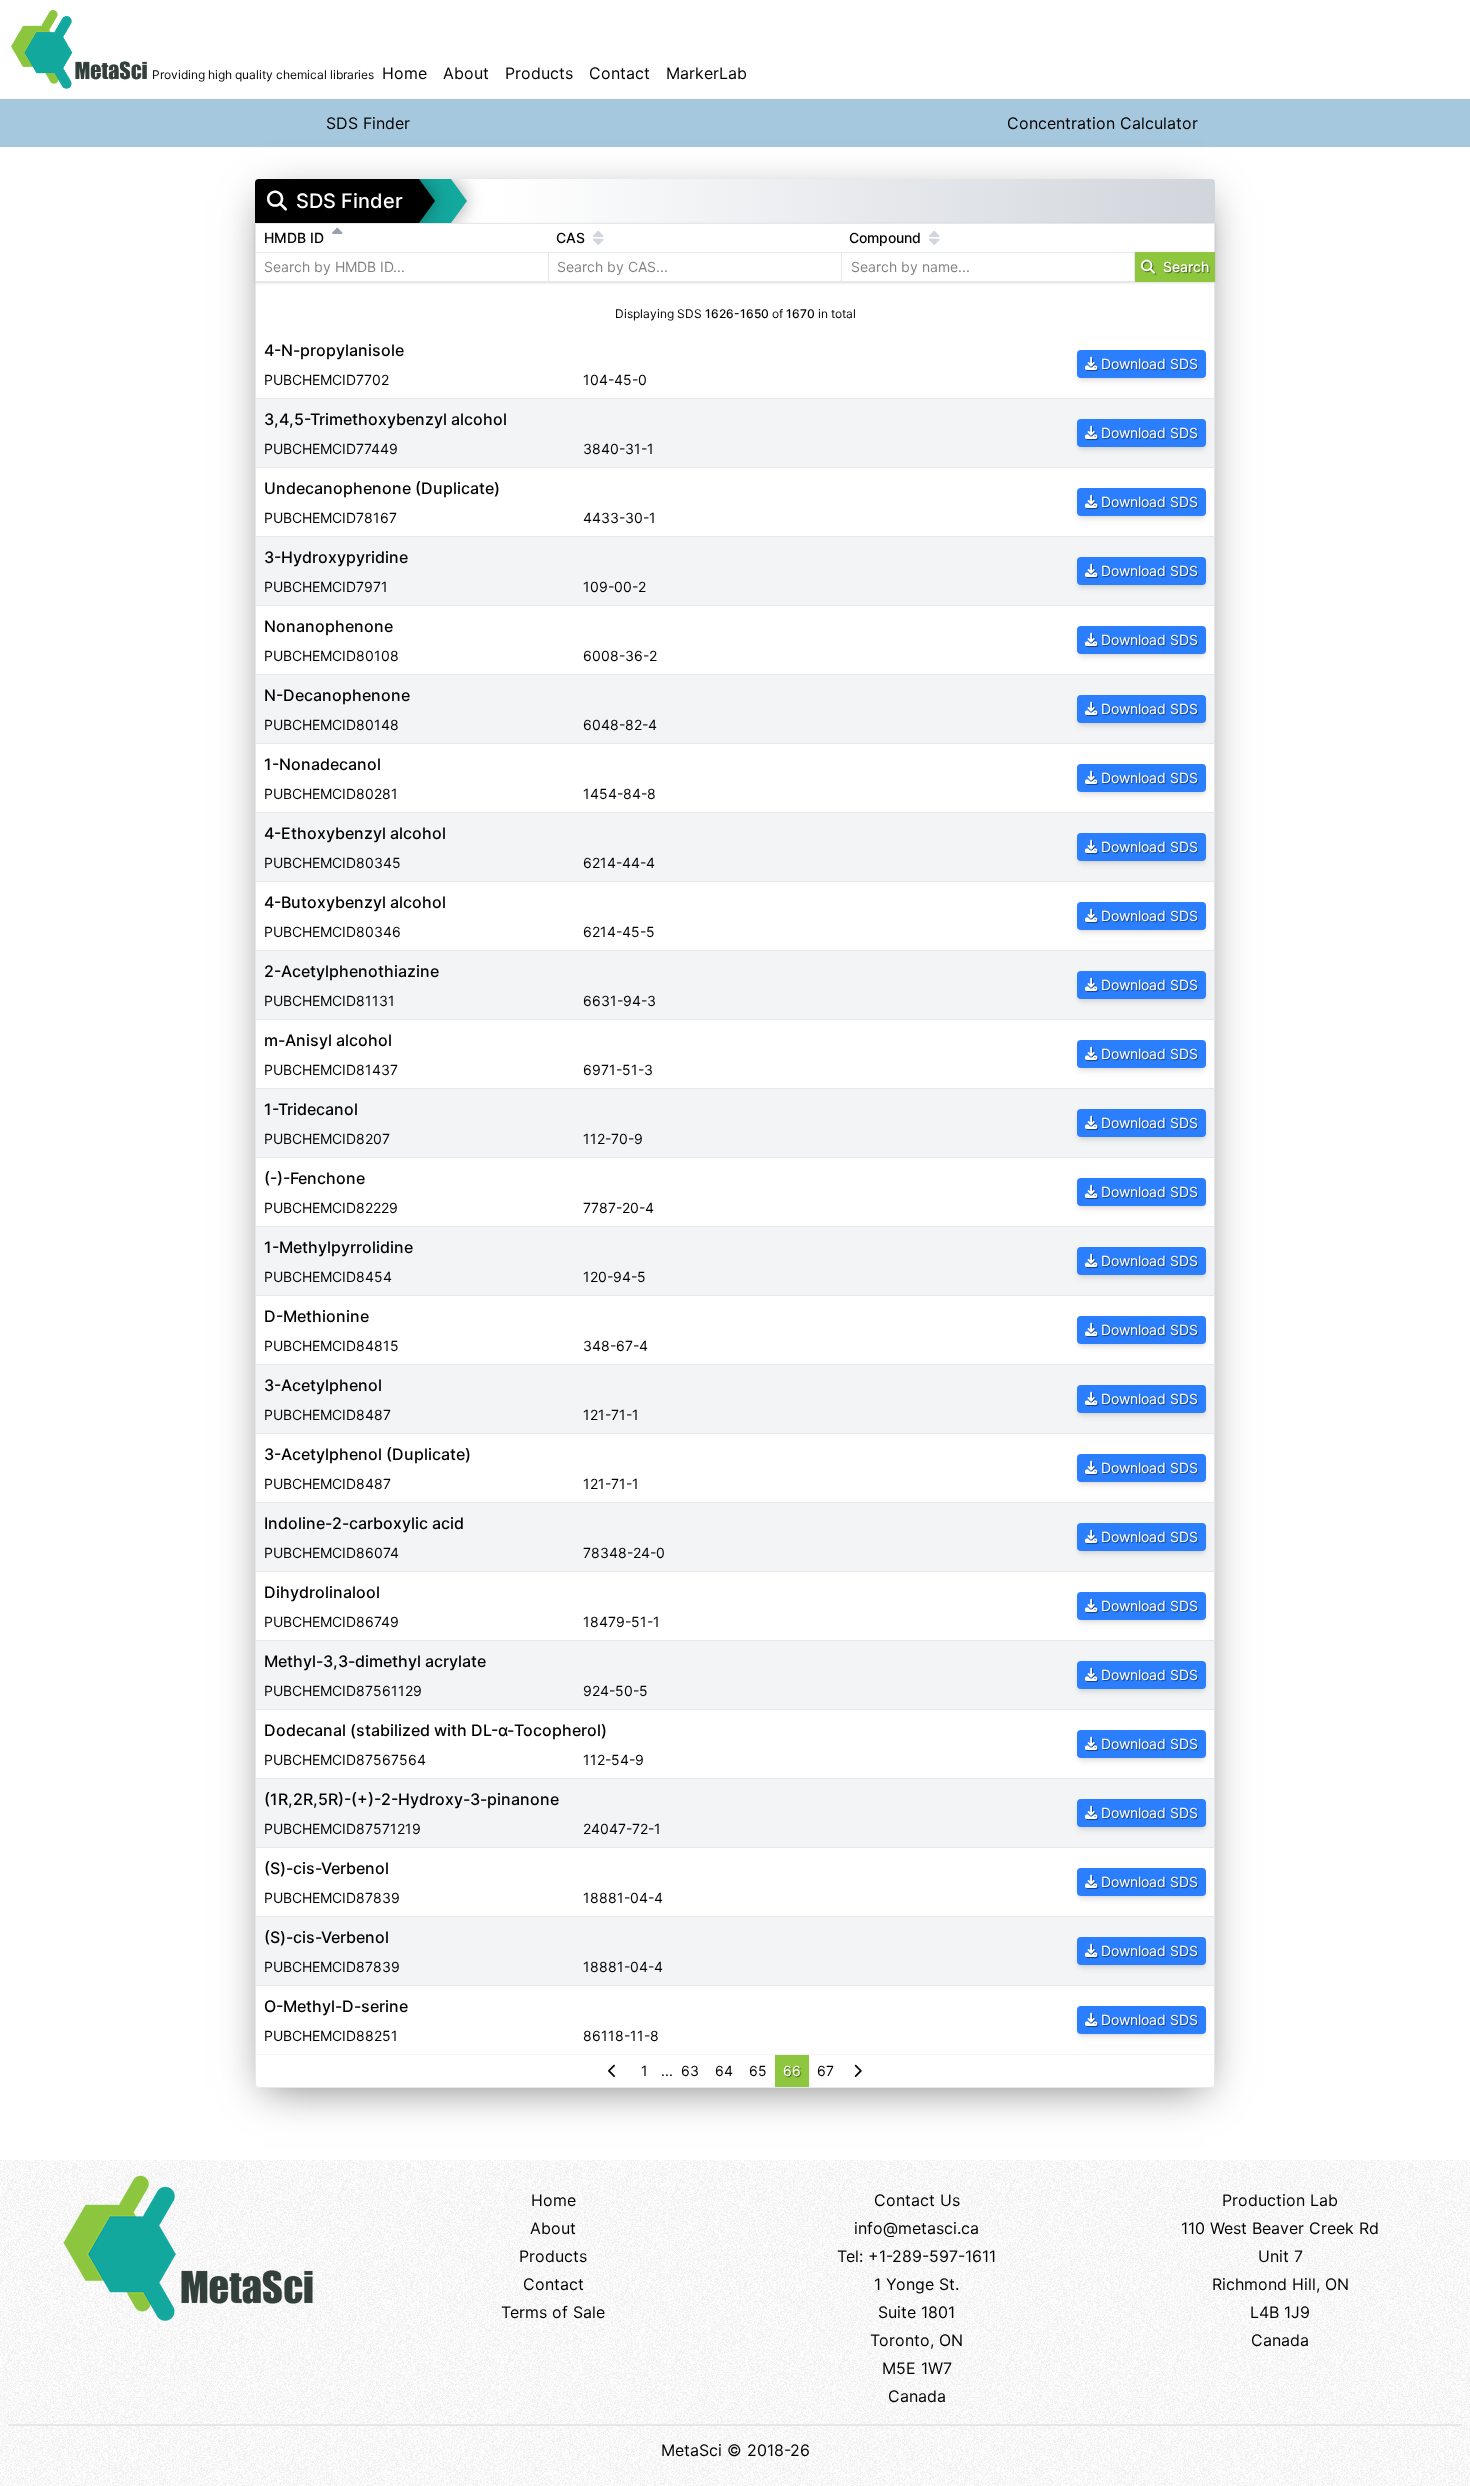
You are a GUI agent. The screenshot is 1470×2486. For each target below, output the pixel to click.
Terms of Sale (553, 2312)
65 (758, 2070)
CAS (572, 237)
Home (404, 73)
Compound (887, 237)
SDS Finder (368, 123)
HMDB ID (296, 237)
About (466, 73)
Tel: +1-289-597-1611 (916, 2256)
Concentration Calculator (1102, 123)
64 (724, 2070)
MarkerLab (706, 73)
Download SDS (1149, 363)
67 (825, 2070)
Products (539, 73)
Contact (619, 73)
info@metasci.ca (916, 2228)
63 (690, 2070)
